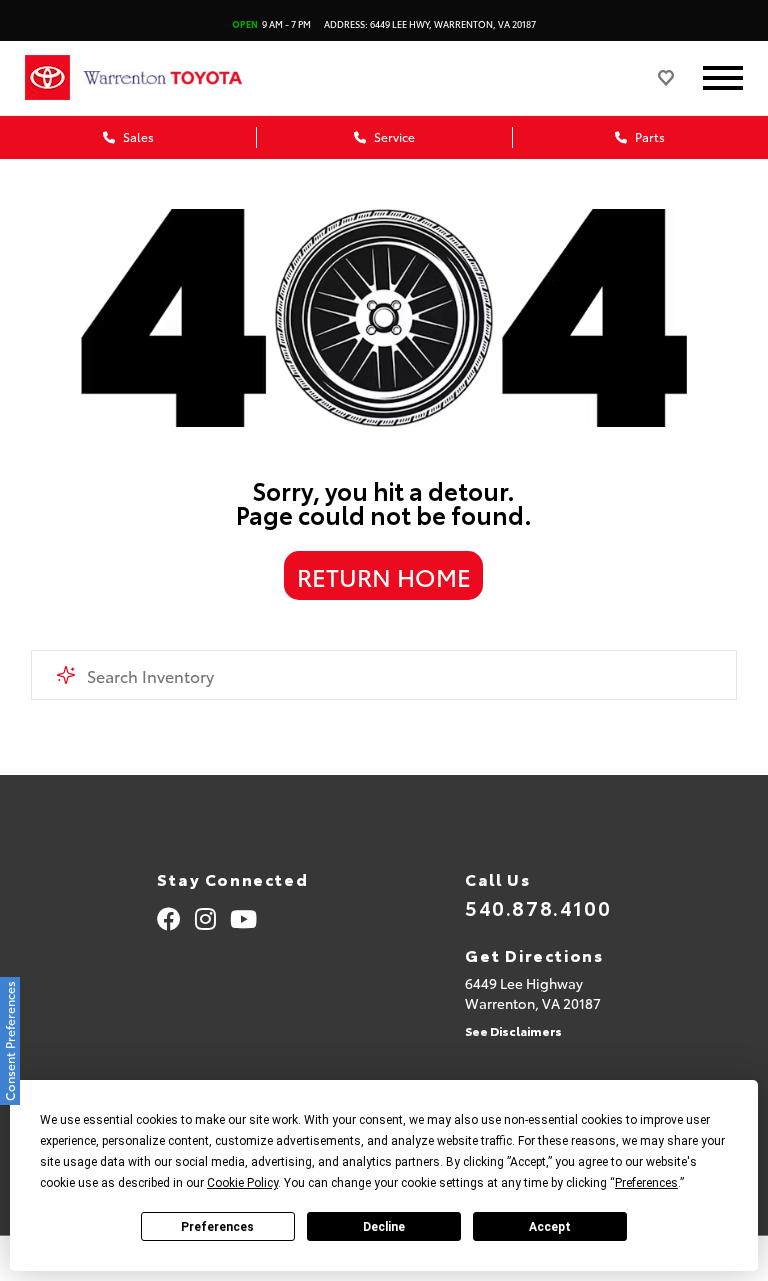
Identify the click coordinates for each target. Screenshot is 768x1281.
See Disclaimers (513, 1030)
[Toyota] (47, 78)
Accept (550, 1227)
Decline (384, 1227)
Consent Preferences (9, 1041)
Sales (137, 136)
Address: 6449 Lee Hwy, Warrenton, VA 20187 (430, 23)
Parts (648, 136)
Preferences (217, 1227)
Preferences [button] (646, 1183)
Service (393, 136)
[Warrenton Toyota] (183, 78)
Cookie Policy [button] (242, 1183)
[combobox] (384, 675)
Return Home (384, 576)
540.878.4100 (538, 907)
